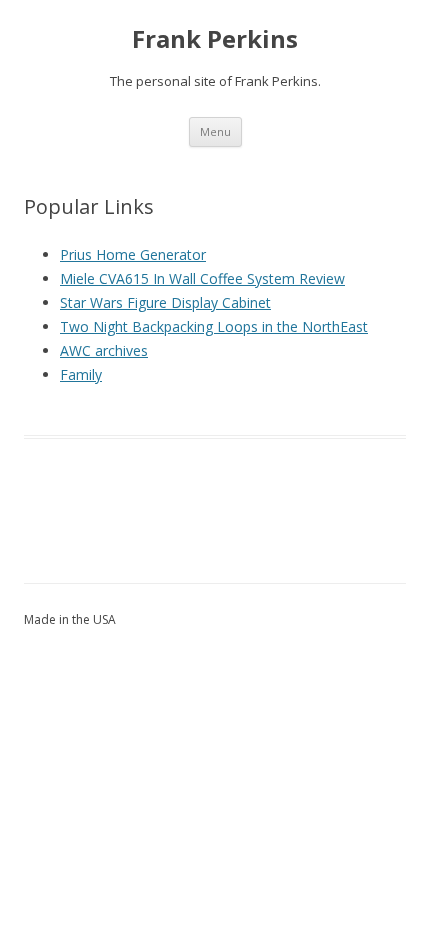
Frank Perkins (215, 39)
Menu (215, 131)
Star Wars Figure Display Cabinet (165, 302)
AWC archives (104, 350)
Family (81, 374)
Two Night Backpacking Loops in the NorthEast (214, 326)
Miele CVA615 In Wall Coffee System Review (202, 278)
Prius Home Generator (133, 254)
